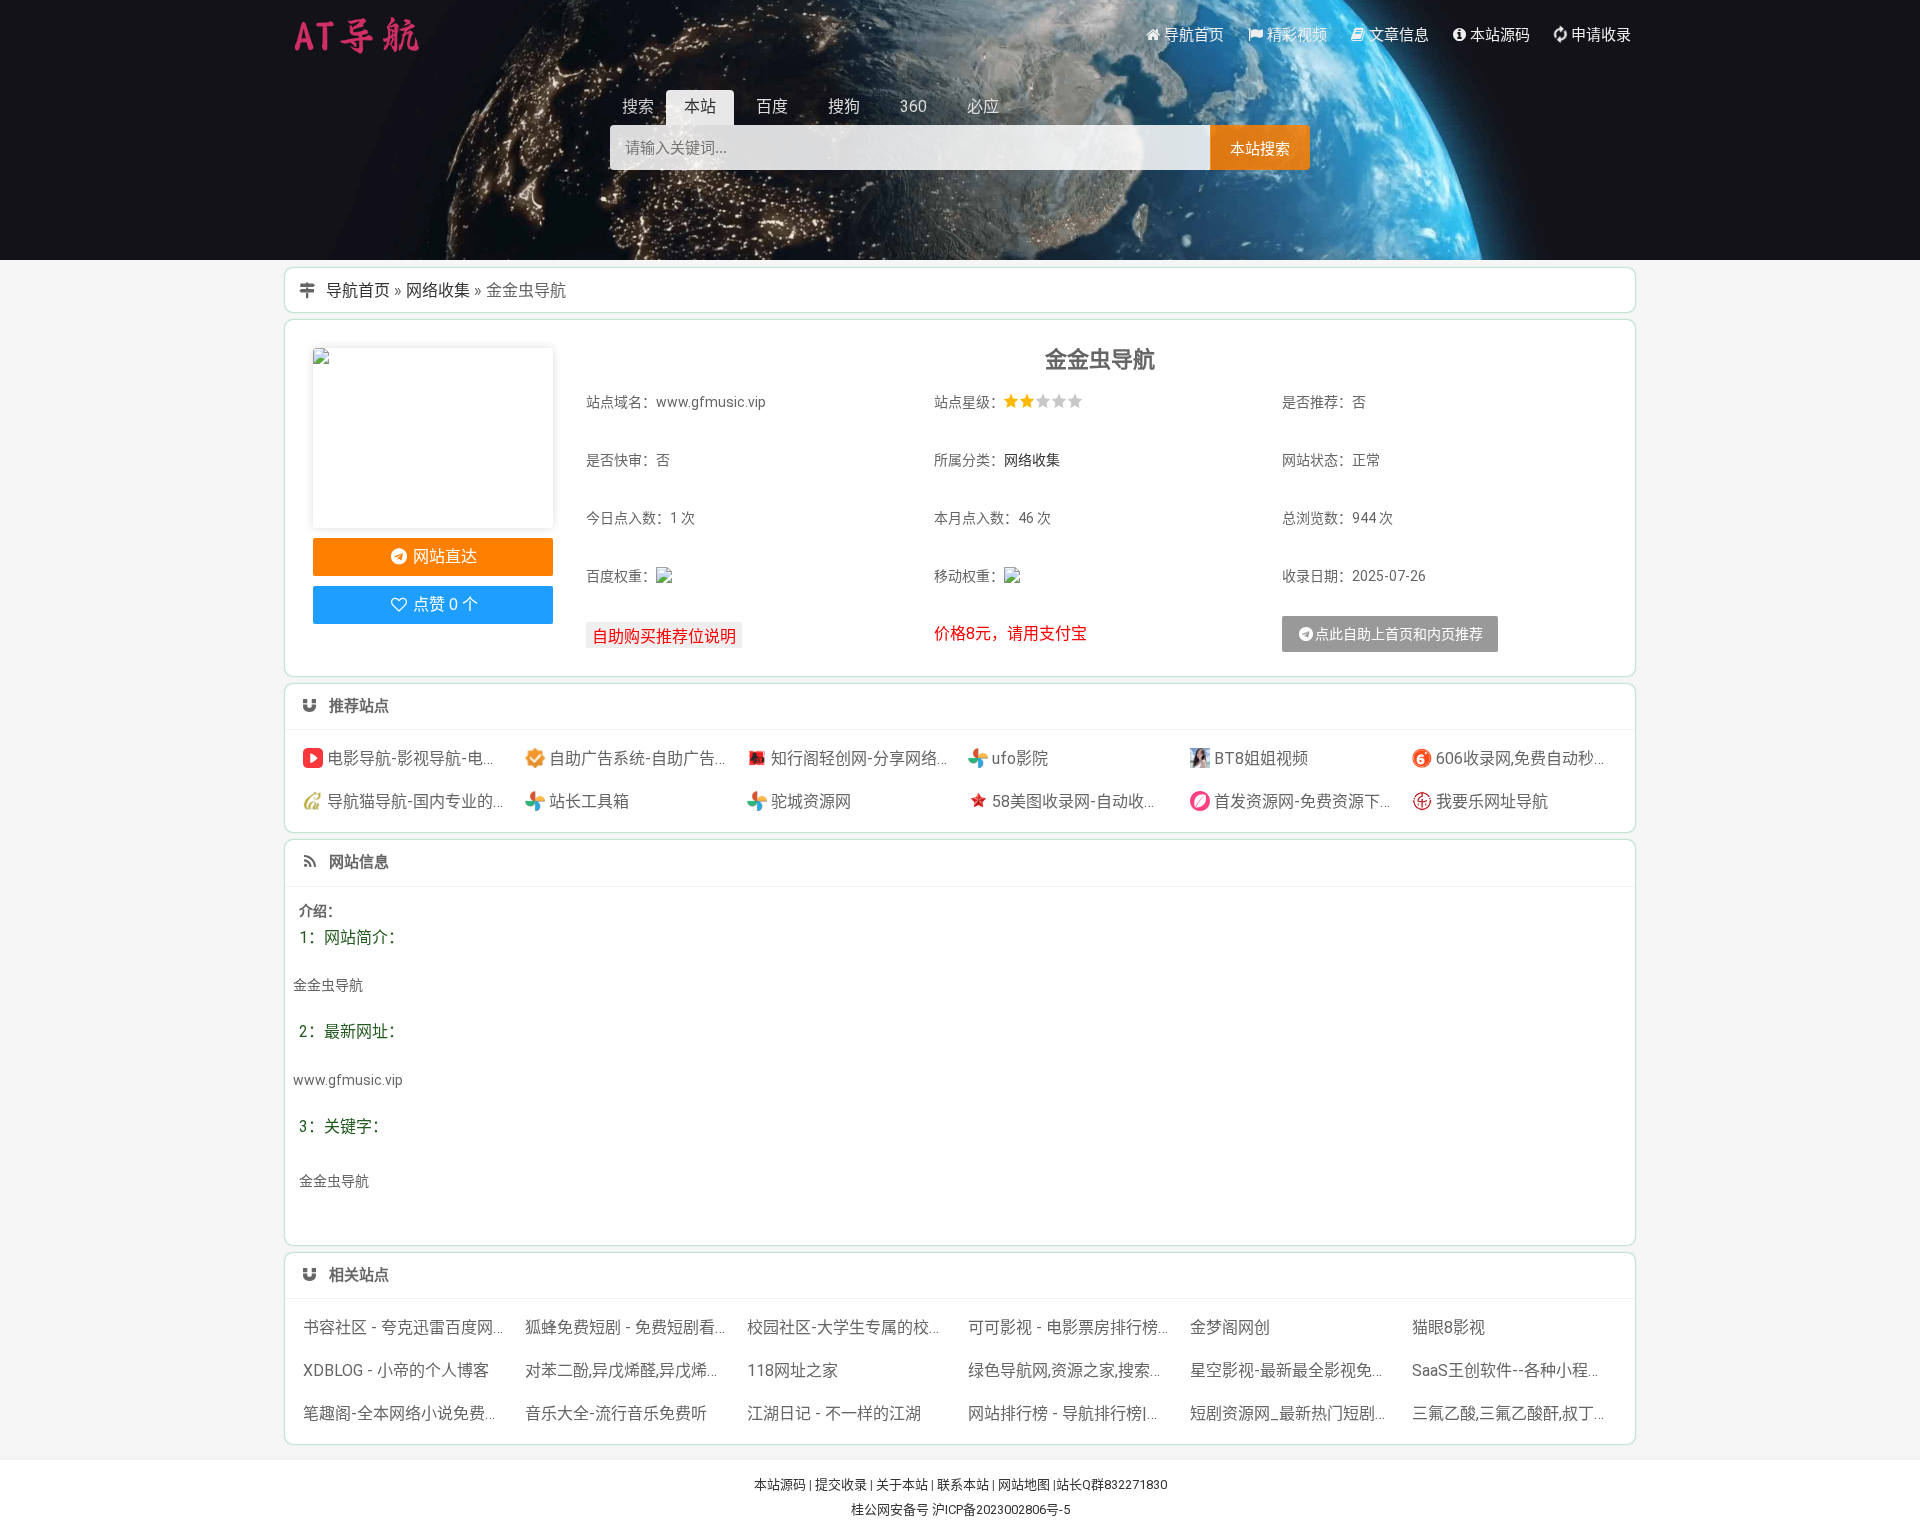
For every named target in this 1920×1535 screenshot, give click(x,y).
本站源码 (780, 1484)
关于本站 (902, 1484)
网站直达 (443, 556)
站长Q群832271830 (1111, 1484)
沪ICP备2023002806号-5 (1001, 1509)
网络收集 (438, 290)
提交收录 (841, 1484)
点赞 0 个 (443, 604)
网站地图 (1024, 1484)
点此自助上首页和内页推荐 (1399, 634)
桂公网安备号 (891, 1509)
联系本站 (963, 1484)
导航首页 (358, 290)
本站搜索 (1260, 148)
